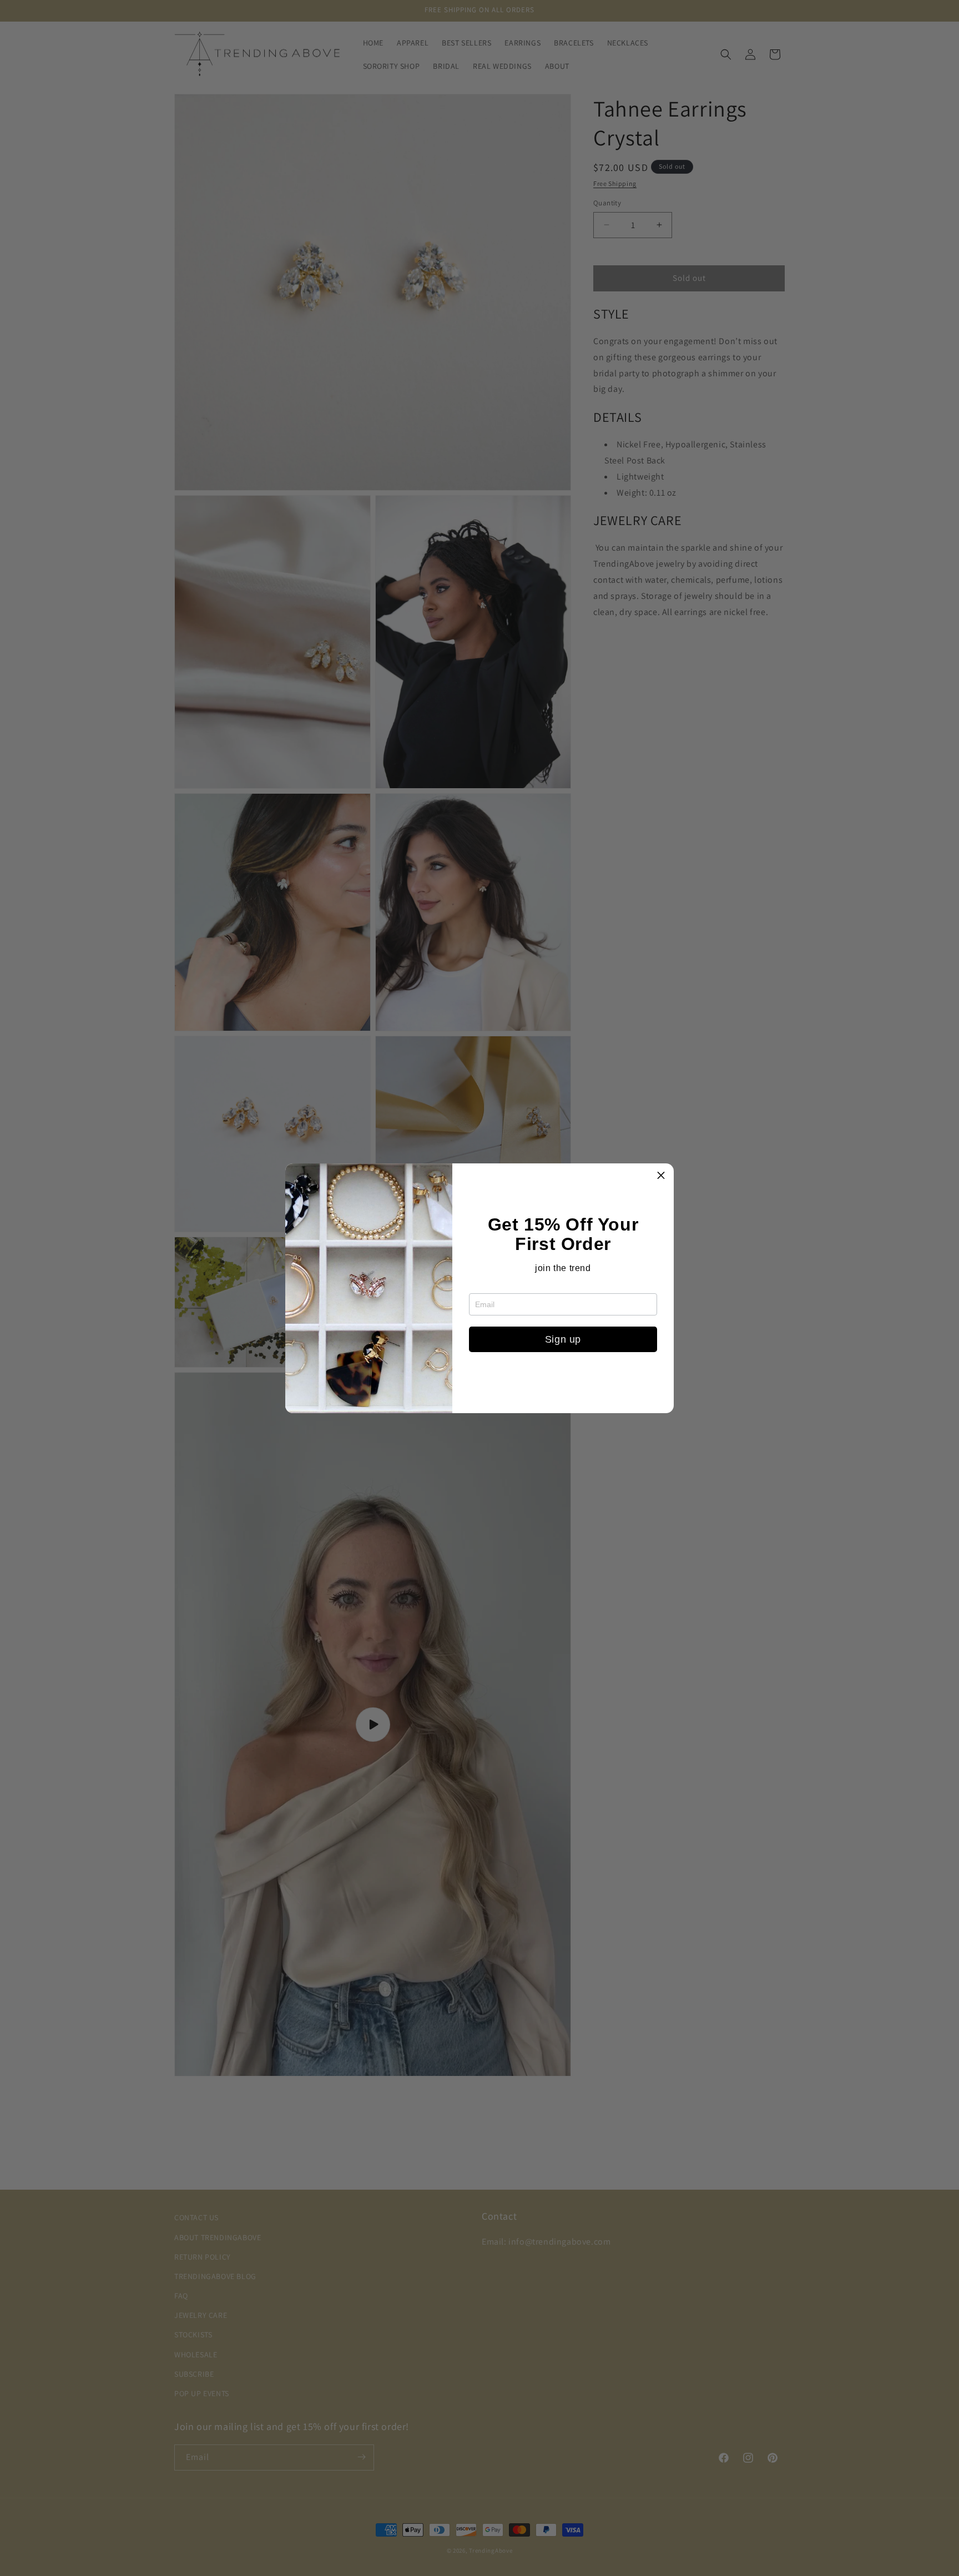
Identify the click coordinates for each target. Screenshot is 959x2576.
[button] (661, 1176)
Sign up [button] (563, 1339)
